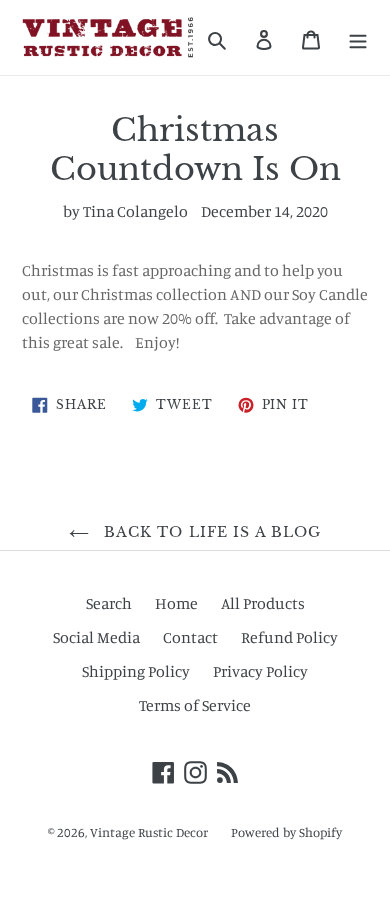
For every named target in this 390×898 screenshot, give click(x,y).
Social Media (96, 637)
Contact (190, 637)
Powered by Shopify (286, 832)
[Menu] (358, 38)
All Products (263, 603)
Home (176, 603)
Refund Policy (289, 637)
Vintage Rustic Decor (149, 832)
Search (109, 603)
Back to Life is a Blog (210, 532)
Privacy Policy (260, 671)
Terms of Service (195, 705)
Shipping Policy (136, 671)
